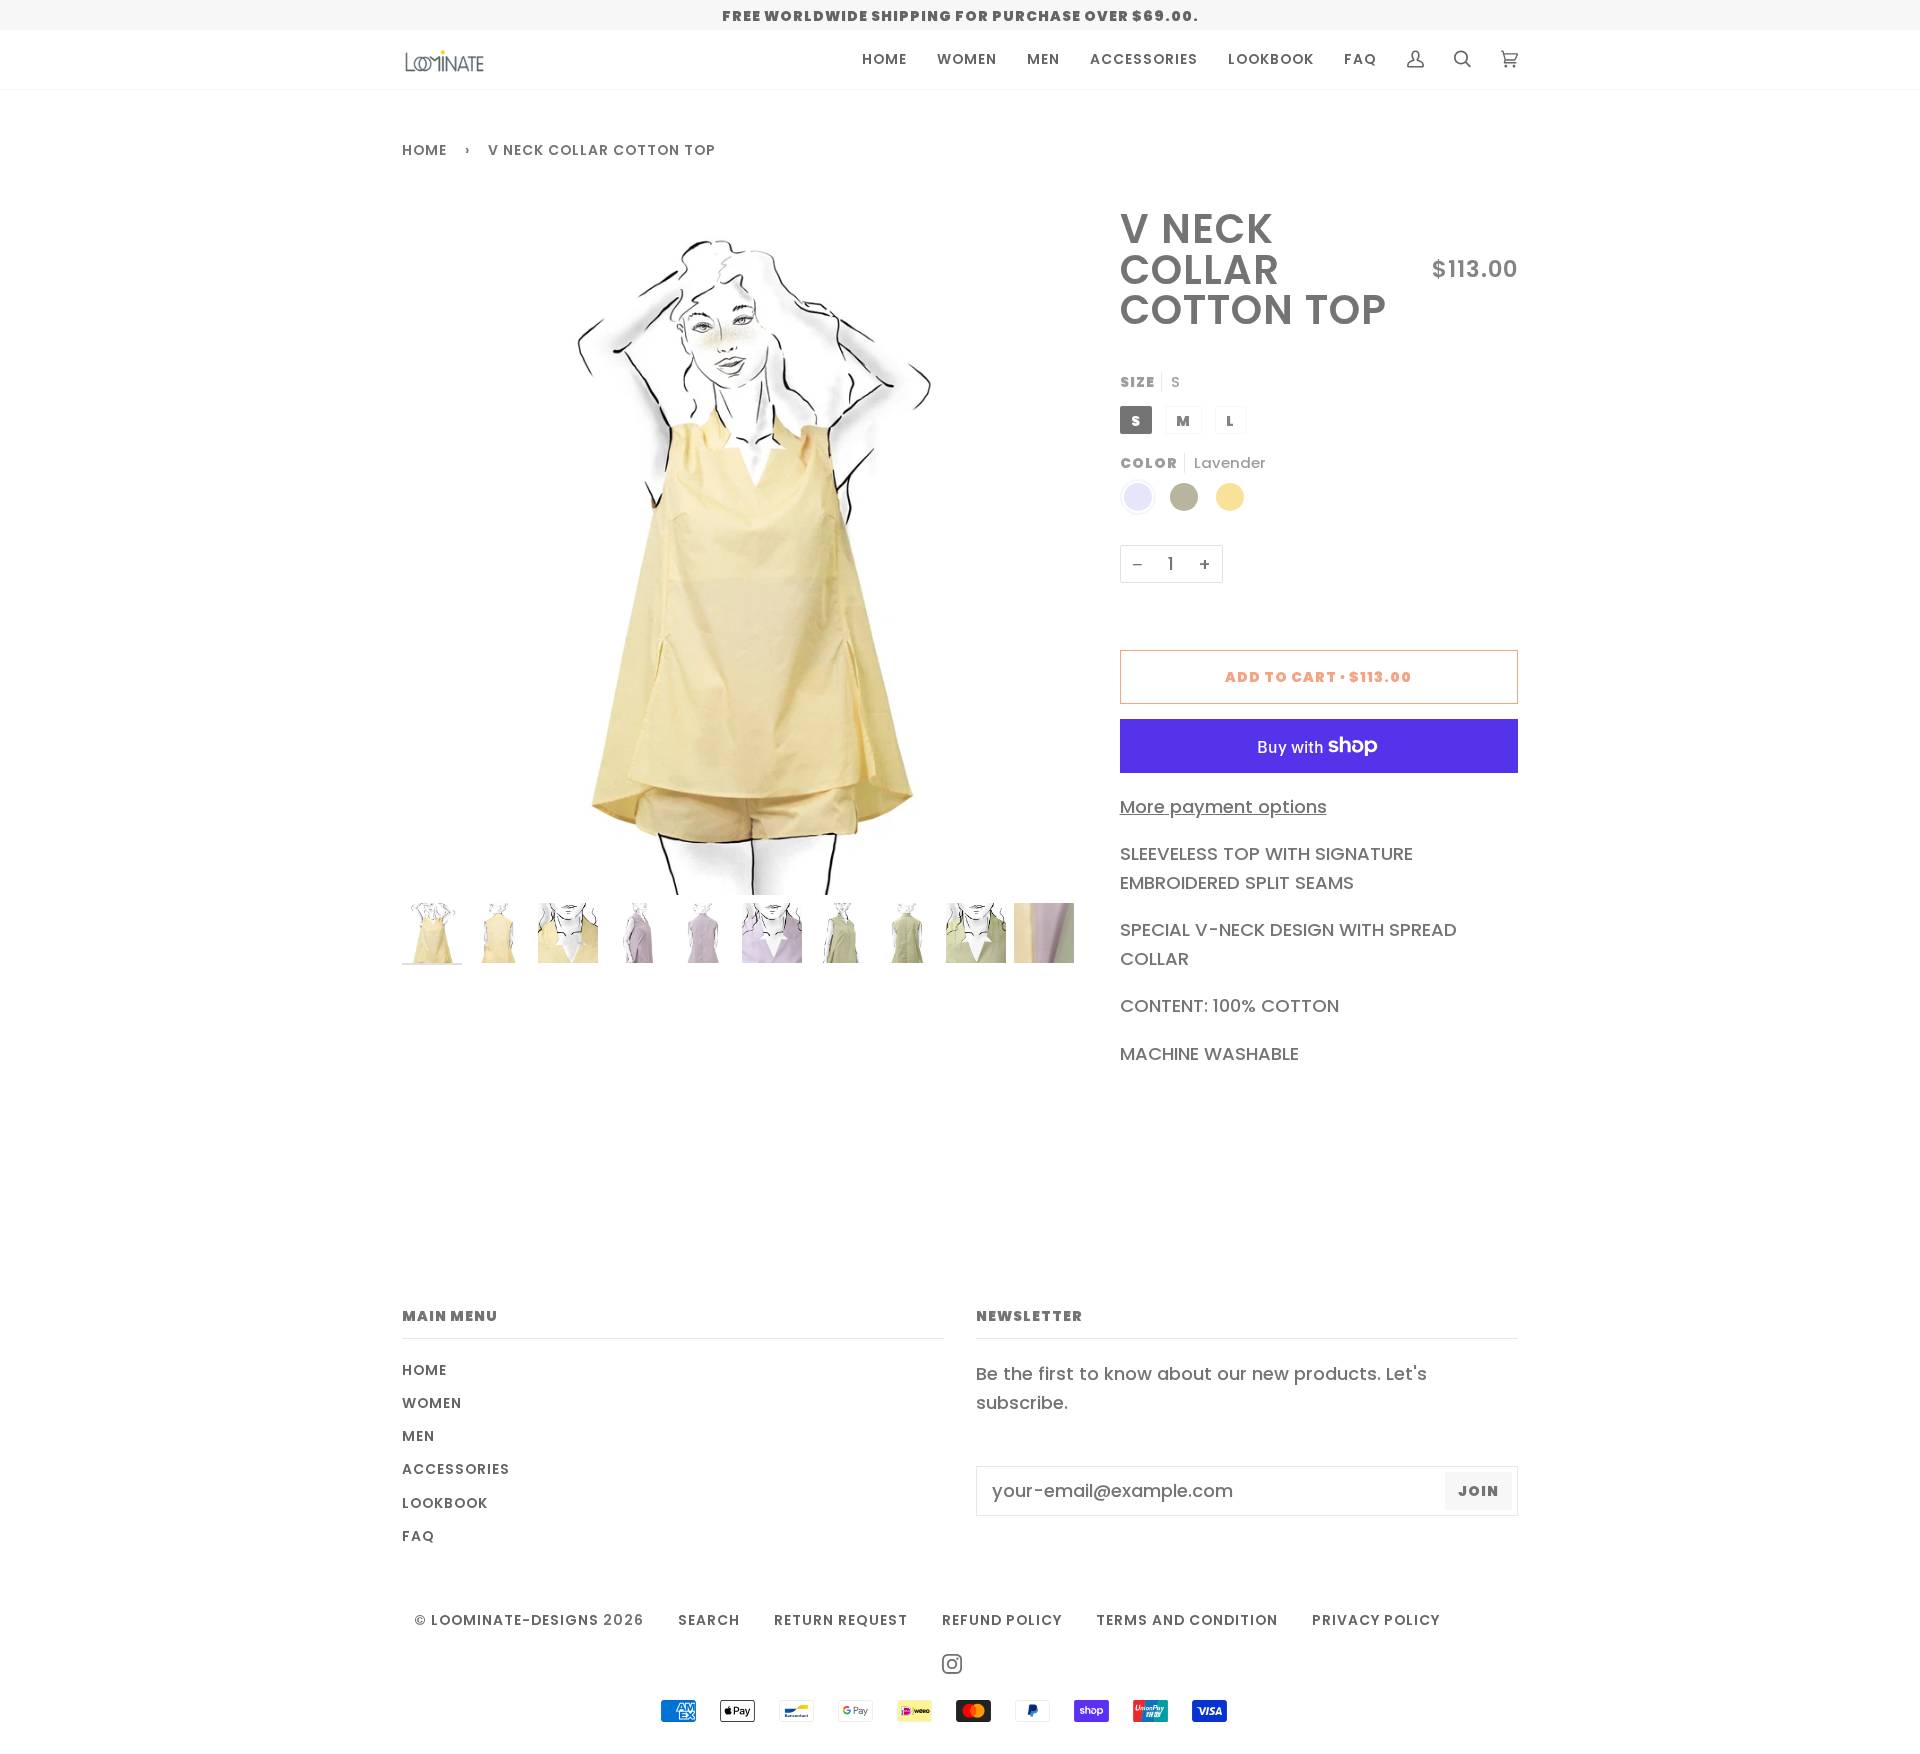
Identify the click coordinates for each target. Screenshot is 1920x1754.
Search (709, 1620)
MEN (418, 1436)
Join (1478, 1491)
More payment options (1223, 806)
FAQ (418, 1536)
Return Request (841, 1620)
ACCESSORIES (456, 1469)
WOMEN (432, 1403)
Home (424, 150)
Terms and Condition (1187, 1620)
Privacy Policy (1376, 1620)
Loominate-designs (515, 1620)
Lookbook (445, 1503)
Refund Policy (1002, 1620)
